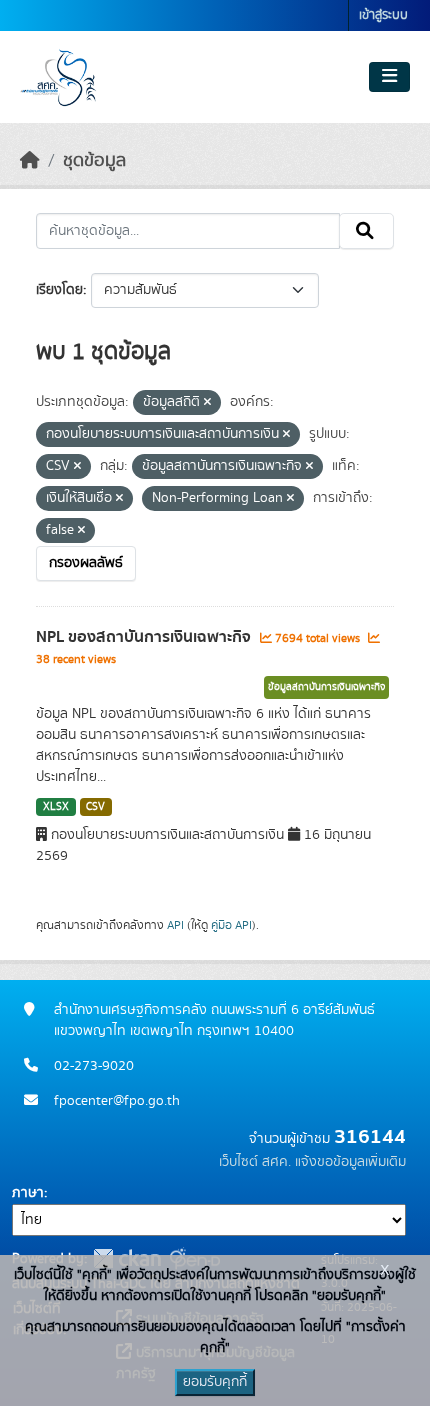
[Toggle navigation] (389, 77)
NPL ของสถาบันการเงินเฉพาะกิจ (145, 637)
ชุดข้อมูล (94, 161)
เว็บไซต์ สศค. (255, 1162)
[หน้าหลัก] (30, 161)
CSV (95, 807)
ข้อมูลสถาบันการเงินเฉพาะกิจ (326, 687)
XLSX (56, 807)
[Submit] (366, 231)
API (175, 925)
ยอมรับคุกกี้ (215, 1382)
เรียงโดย (59, 290)
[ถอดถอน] (207, 403)
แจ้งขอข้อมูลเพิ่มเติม (350, 1162)
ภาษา (28, 1193)
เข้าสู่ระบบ (383, 15)
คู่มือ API (231, 925)
